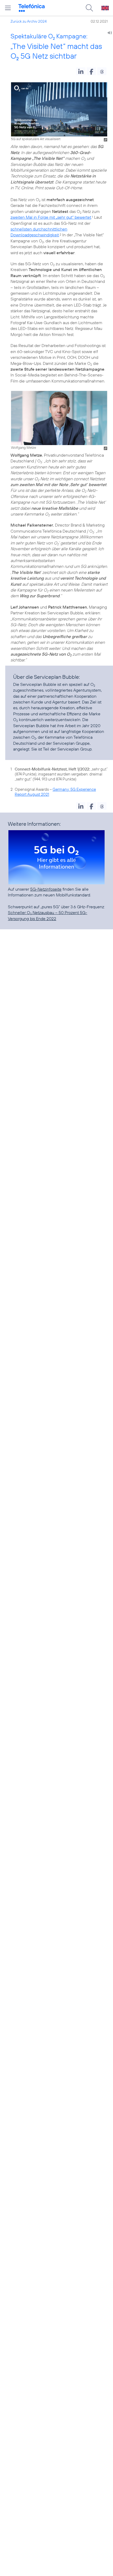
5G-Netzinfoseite (46, 889)
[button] (81, 71)
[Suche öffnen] (89, 8)
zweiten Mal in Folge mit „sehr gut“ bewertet (51, 217)
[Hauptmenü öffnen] (8, 8)
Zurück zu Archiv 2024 (29, 21)
